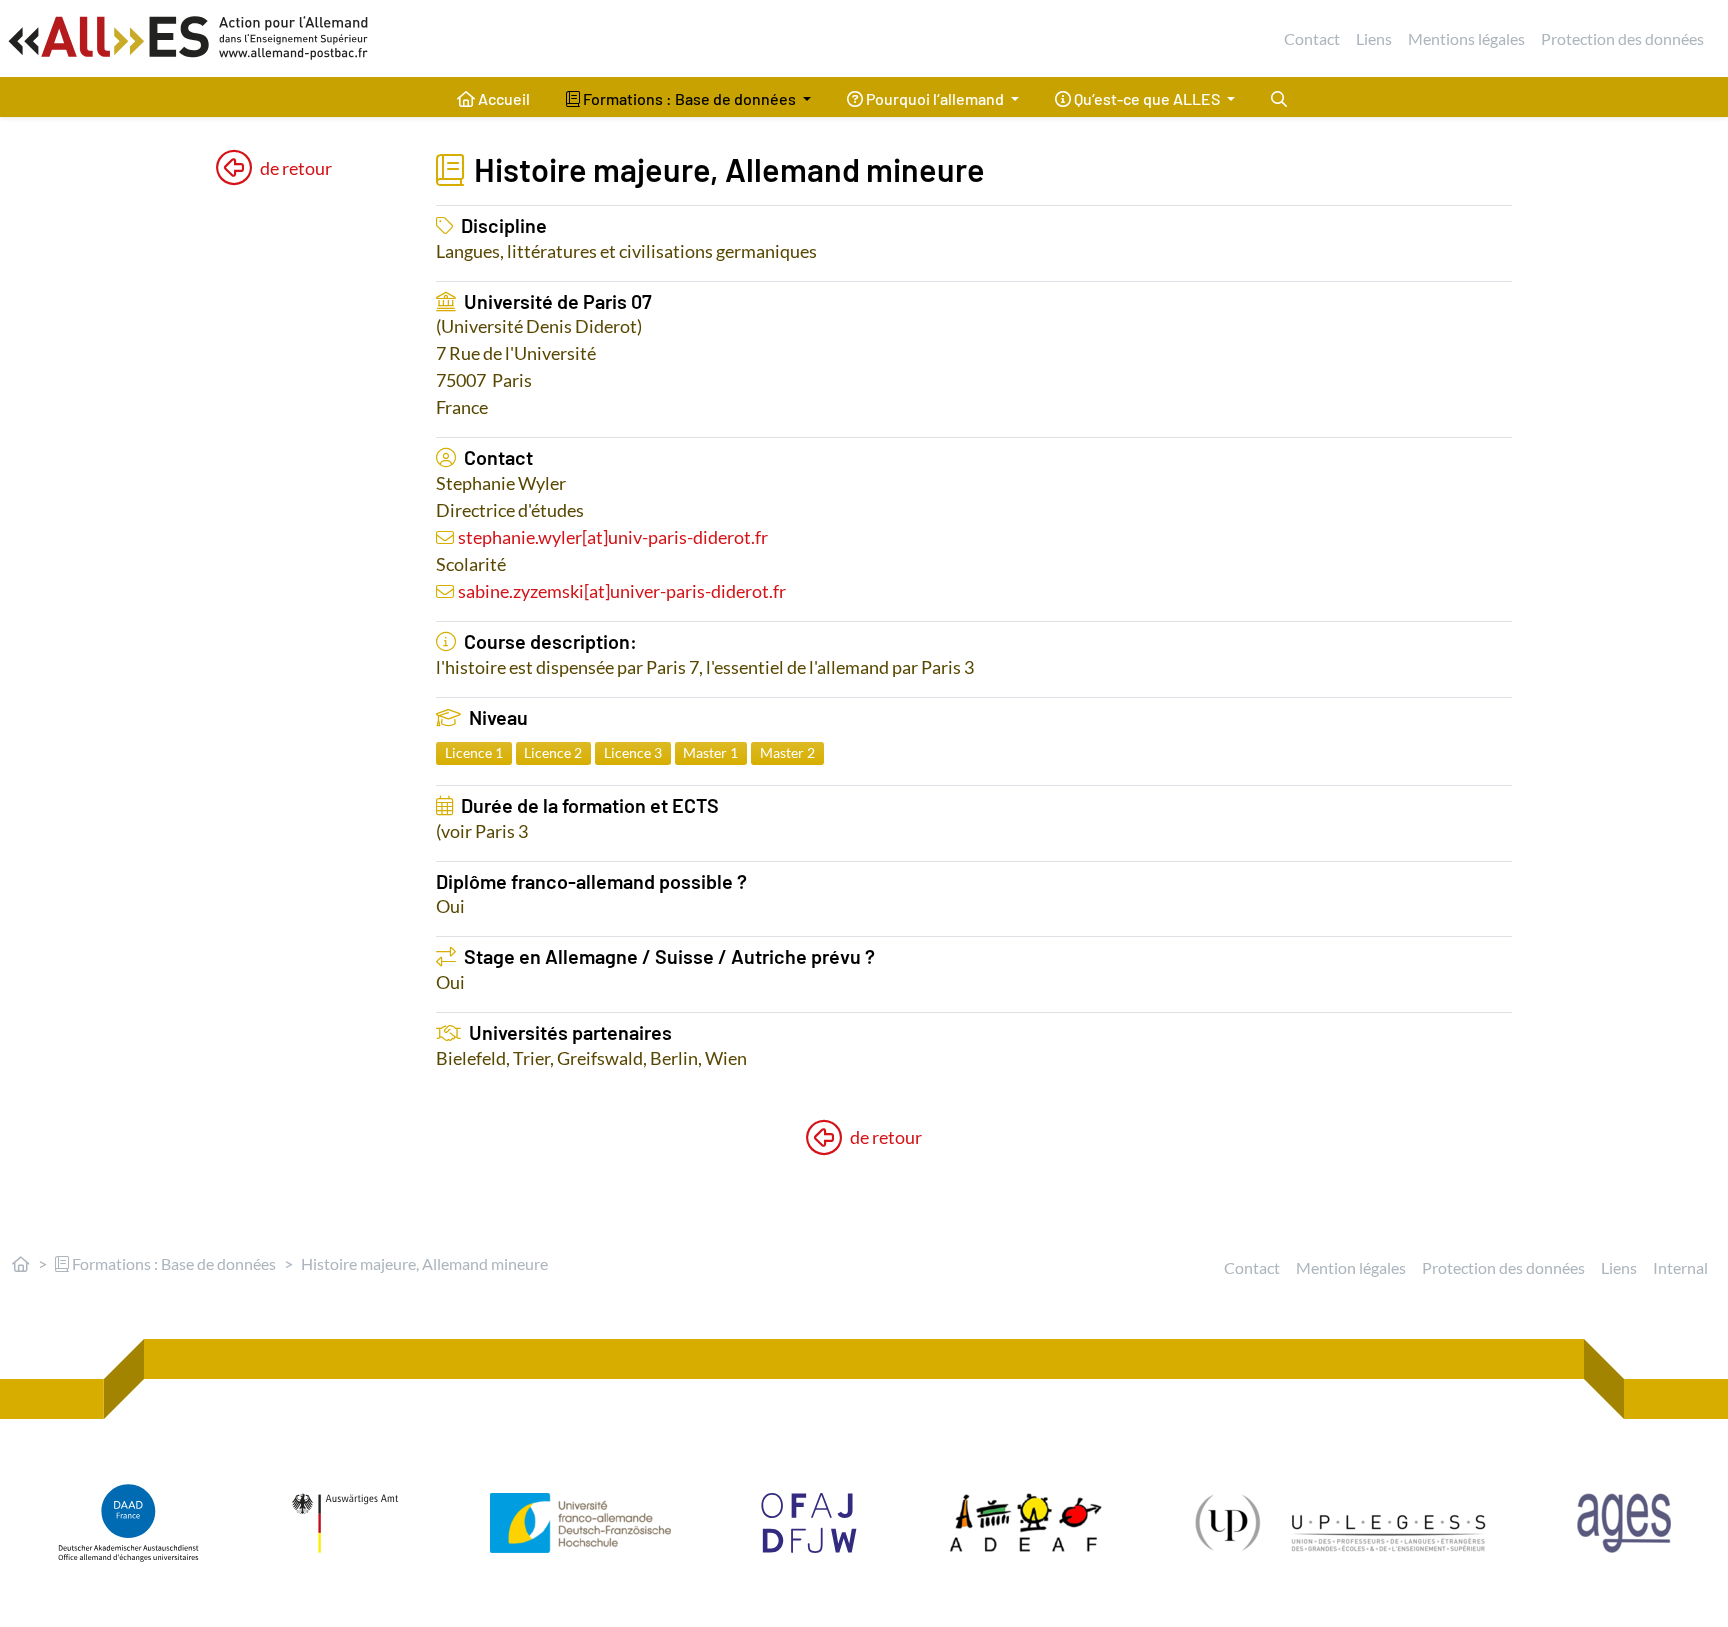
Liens (1374, 38)
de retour (296, 168)
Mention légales (1351, 1267)
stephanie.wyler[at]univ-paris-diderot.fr (613, 537)
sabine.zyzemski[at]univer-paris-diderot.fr (622, 591)
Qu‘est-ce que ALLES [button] (1147, 98)
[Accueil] (21, 1263)
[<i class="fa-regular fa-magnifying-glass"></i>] (1279, 97)
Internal (1680, 1267)
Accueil (502, 98)
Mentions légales (1466, 38)
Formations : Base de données (172, 1263)
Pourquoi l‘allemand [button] (935, 98)
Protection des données (1622, 38)
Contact (1312, 38)
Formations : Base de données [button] (689, 98)
